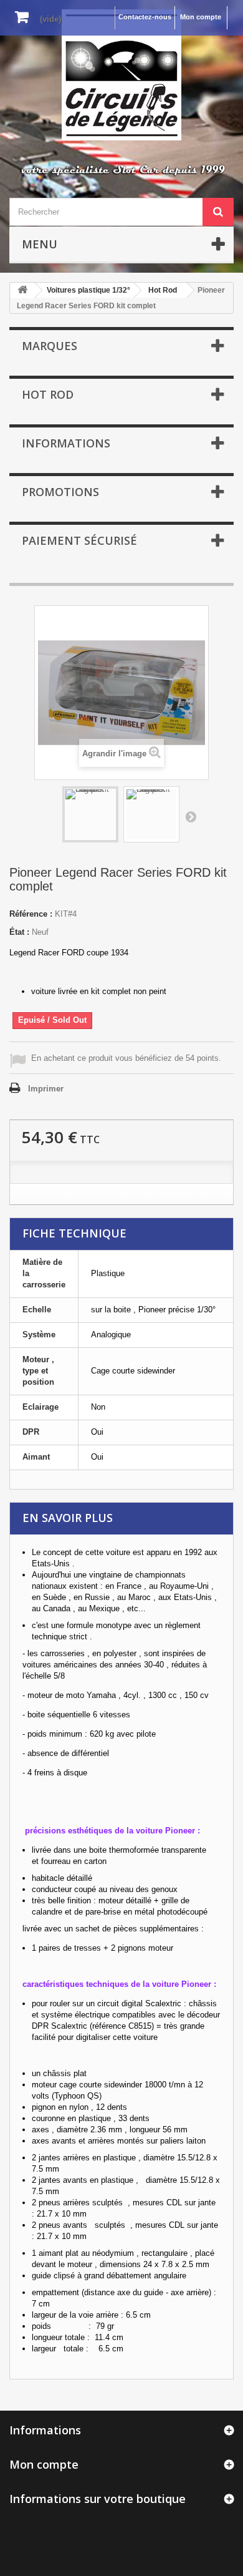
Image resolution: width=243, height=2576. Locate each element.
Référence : (31, 914)
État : (19, 932)
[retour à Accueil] (22, 290)
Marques (50, 346)
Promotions (60, 492)
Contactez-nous (145, 17)
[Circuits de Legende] (121, 75)
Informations (66, 443)
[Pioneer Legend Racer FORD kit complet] (90, 814)
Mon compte (201, 17)
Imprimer (46, 1089)
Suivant (191, 816)
